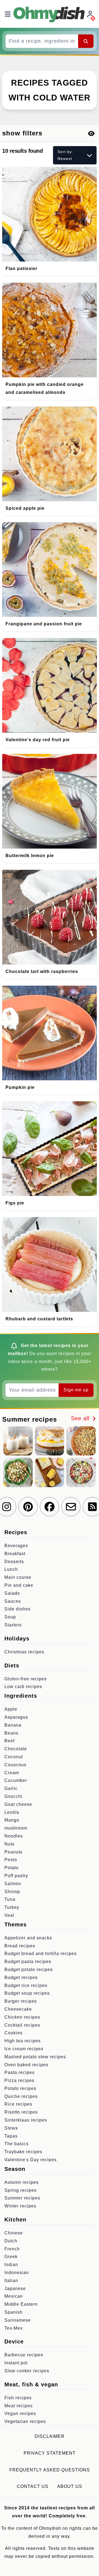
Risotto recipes (21, 2112)
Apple (11, 1709)
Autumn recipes (22, 2182)
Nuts (9, 1844)
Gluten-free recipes (26, 1679)
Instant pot (16, 2363)
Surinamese (18, 2320)
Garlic (11, 1788)
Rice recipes (18, 2104)
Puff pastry (16, 1876)
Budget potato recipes (29, 1970)
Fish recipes (18, 2398)
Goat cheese (18, 1804)
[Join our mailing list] (71, 1507)
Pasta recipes (20, 2072)
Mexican (14, 2296)
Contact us (33, 2486)
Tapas (11, 2136)
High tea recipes (23, 2041)
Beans (11, 1733)
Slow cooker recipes (27, 2371)
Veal (9, 1915)
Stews (11, 2128)
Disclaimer (50, 2436)
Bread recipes (20, 1946)
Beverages (16, 1546)
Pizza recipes (19, 2080)
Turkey (12, 1907)
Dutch (11, 2241)
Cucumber (16, 1780)
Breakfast (15, 1554)
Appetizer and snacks (28, 1938)
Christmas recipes (24, 1652)
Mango (12, 1820)
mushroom (16, 1828)
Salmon (13, 1884)
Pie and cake (19, 1585)
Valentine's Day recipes (31, 2160)
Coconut (14, 1757)
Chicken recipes (22, 2017)
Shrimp (12, 1892)
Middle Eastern (21, 2304)
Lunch (11, 1569)
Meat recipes (19, 2406)
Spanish (13, 2312)
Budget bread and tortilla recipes (41, 1954)
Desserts (14, 1562)
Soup (10, 1617)
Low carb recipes (23, 1687)
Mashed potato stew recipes (35, 2057)
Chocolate (16, 1749)
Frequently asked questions (50, 2470)
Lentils (12, 1812)
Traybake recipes (23, 2152)
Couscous (15, 1765)
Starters (13, 1625)
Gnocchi (13, 1796)
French (12, 2249)
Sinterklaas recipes (26, 2120)
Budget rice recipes (26, 1985)
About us (70, 2486)
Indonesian (17, 2273)
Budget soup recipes (27, 1993)
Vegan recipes (20, 2413)
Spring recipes (20, 2190)
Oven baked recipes (26, 2065)
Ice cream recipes (24, 2049)
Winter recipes (20, 2206)
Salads (12, 1593)
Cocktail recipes (22, 2025)
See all (81, 1418)
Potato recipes (20, 2088)
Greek (11, 2257)
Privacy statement (50, 2453)
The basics (16, 2144)
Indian (11, 2265)
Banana (13, 1725)
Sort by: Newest (65, 155)
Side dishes (17, 1609)
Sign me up (76, 1390)
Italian (11, 2281)
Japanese (15, 2289)
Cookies (13, 2033)
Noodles (14, 1836)
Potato (12, 1868)
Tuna (10, 1899)
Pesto (11, 1860)
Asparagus (16, 1717)
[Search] (86, 41)
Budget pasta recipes (28, 1962)
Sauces (13, 1601)
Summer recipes (22, 2198)
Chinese (14, 2233)
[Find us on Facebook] (50, 1507)
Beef (9, 1741)
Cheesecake (18, 2009)
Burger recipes (21, 2001)
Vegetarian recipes (25, 2421)
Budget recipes (21, 1977)
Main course (18, 1577)
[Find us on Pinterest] (28, 1507)
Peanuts (13, 1852)
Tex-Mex (14, 2328)
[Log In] (91, 14)
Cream (12, 1773)
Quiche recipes (21, 2096)
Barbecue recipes (24, 2355)
